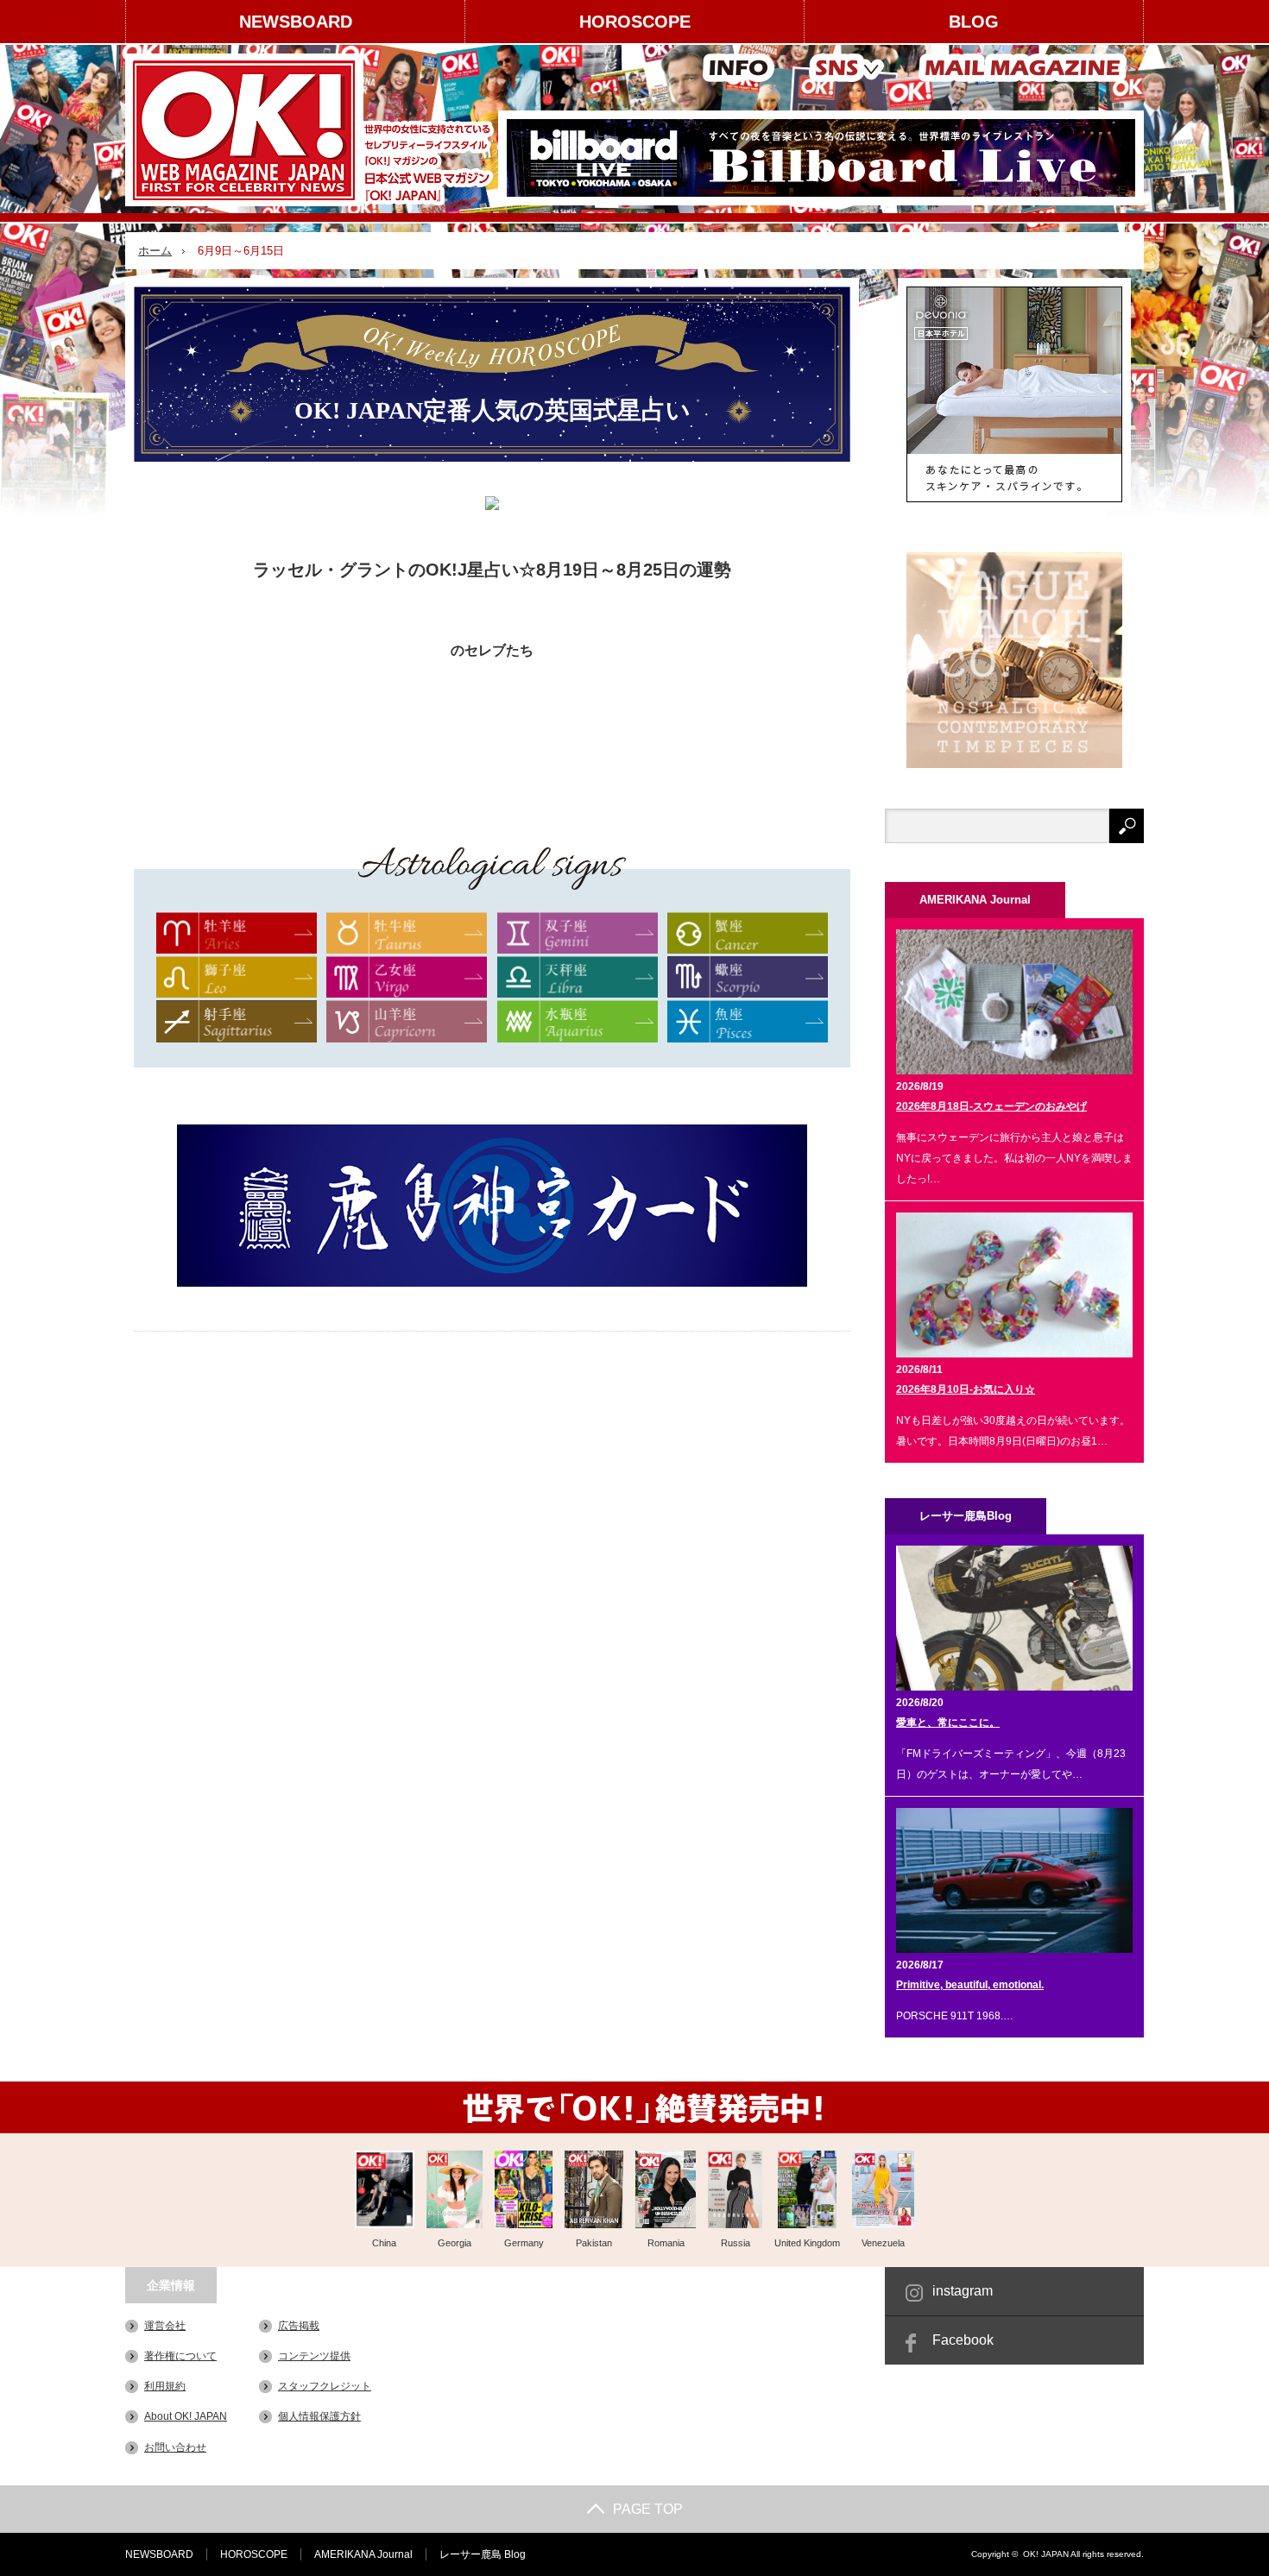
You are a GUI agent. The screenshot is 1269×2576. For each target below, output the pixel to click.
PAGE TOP (648, 2509)
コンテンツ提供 (314, 2356)
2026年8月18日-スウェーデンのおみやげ (991, 1106)
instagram (963, 2291)
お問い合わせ (175, 2447)
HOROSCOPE (635, 22)
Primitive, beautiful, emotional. (970, 1985)
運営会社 (165, 2326)
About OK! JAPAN (186, 2416)
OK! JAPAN (1046, 2554)
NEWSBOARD (296, 22)
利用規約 (165, 2386)
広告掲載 (299, 2326)
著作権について (180, 2356)
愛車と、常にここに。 (948, 1723)
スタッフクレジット (325, 2386)
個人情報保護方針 (319, 2416)
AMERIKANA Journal (363, 2554)
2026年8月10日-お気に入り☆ (966, 1389)
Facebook (963, 2340)
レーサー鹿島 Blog (483, 2554)
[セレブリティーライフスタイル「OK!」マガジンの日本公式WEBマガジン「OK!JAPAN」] (312, 130)
